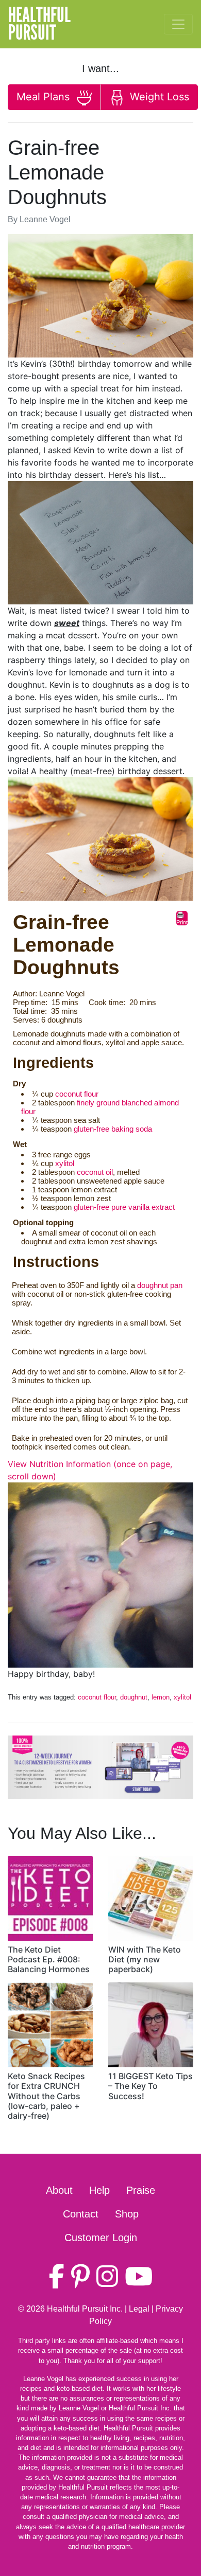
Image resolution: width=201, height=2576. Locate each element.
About (59, 2190)
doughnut (134, 1697)
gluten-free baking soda (113, 1129)
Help (99, 2190)
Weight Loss (158, 97)
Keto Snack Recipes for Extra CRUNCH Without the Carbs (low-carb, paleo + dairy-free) (46, 2096)
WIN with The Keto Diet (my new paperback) (145, 1959)
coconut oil (95, 1172)
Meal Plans (45, 97)
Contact (81, 2214)
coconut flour (77, 1094)
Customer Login (101, 2238)
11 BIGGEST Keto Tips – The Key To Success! (150, 2086)
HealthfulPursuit (39, 24)
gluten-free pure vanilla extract (124, 1207)
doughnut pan (160, 1285)
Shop (127, 2214)
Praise (141, 2190)
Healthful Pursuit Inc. (85, 2309)
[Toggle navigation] (178, 24)
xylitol (65, 1163)
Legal (139, 2309)
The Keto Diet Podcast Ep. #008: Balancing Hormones (49, 1959)
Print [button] (182, 922)
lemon (161, 1697)
